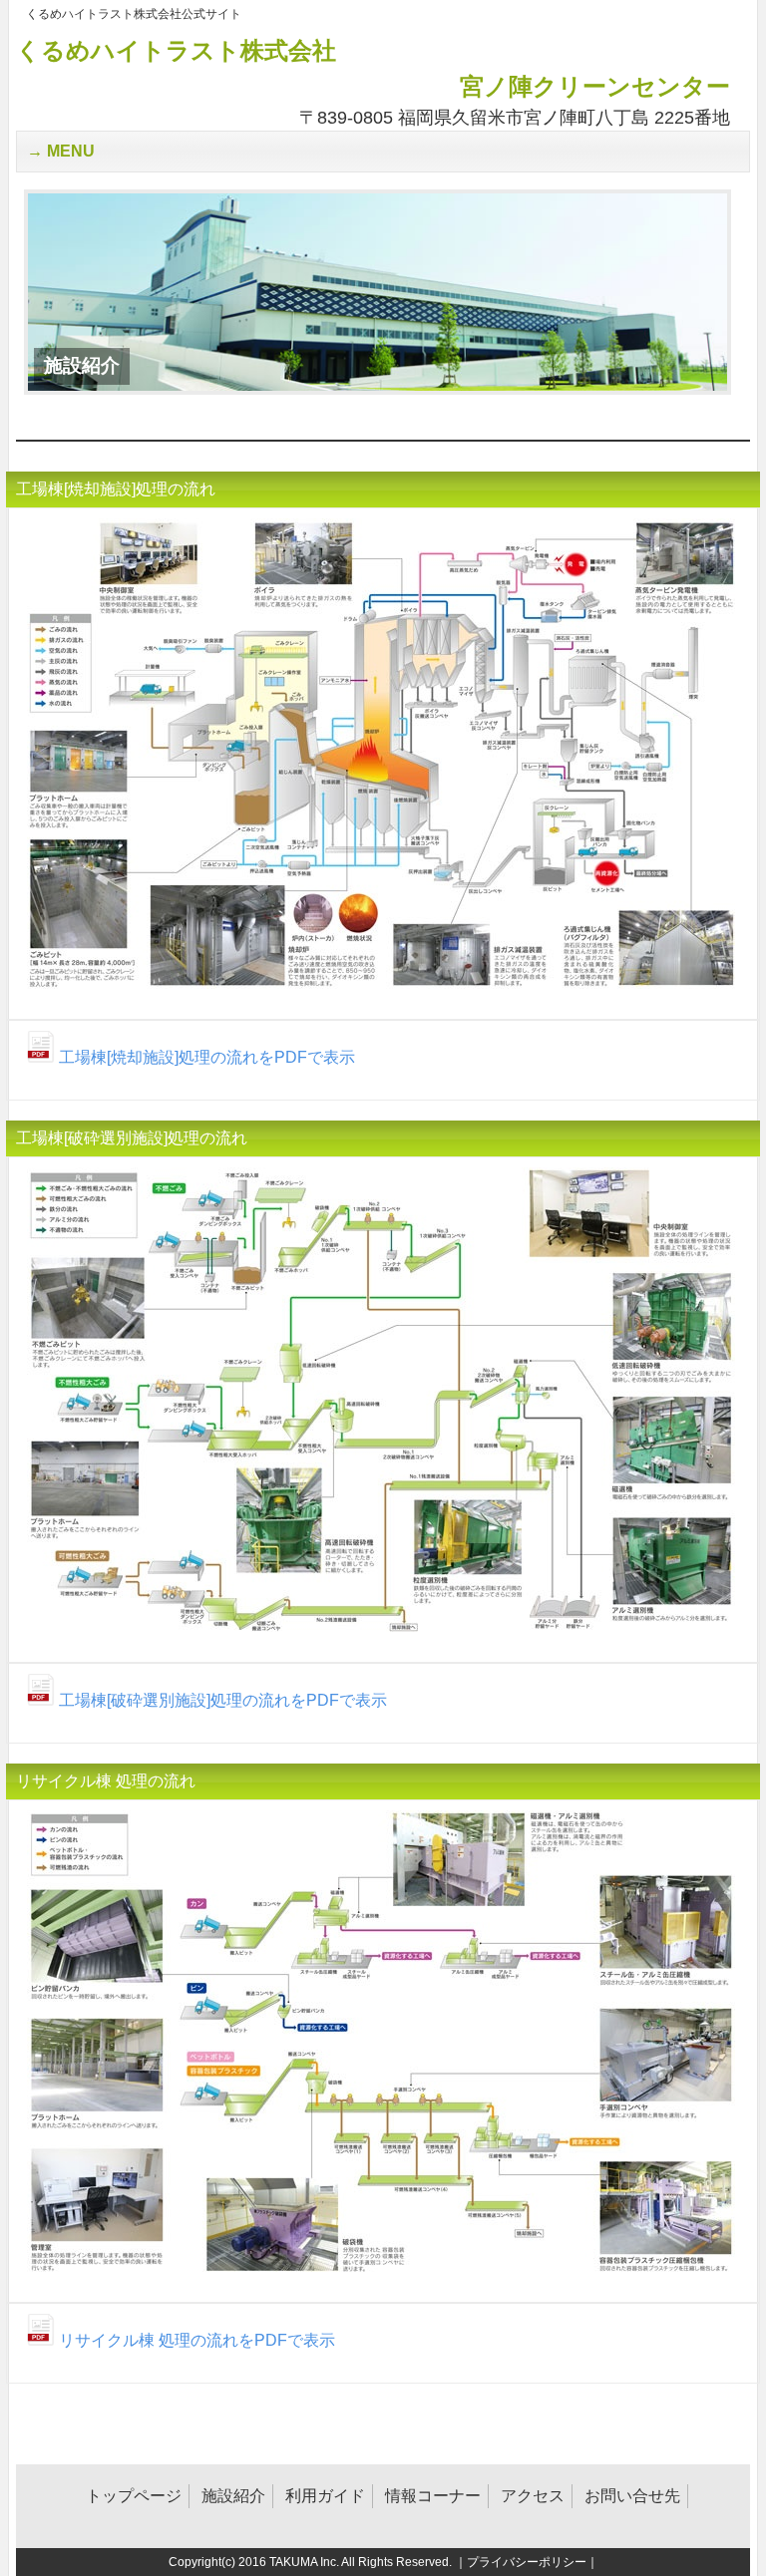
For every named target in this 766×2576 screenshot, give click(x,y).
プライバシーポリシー (527, 2562)
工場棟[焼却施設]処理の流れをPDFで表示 (205, 1057)
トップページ (134, 2496)
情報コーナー (433, 2496)
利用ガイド (325, 2496)
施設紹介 (233, 2496)
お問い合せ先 (632, 2496)
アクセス (533, 2496)
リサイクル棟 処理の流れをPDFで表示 (195, 2340)
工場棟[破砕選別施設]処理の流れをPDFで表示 (221, 1700)
